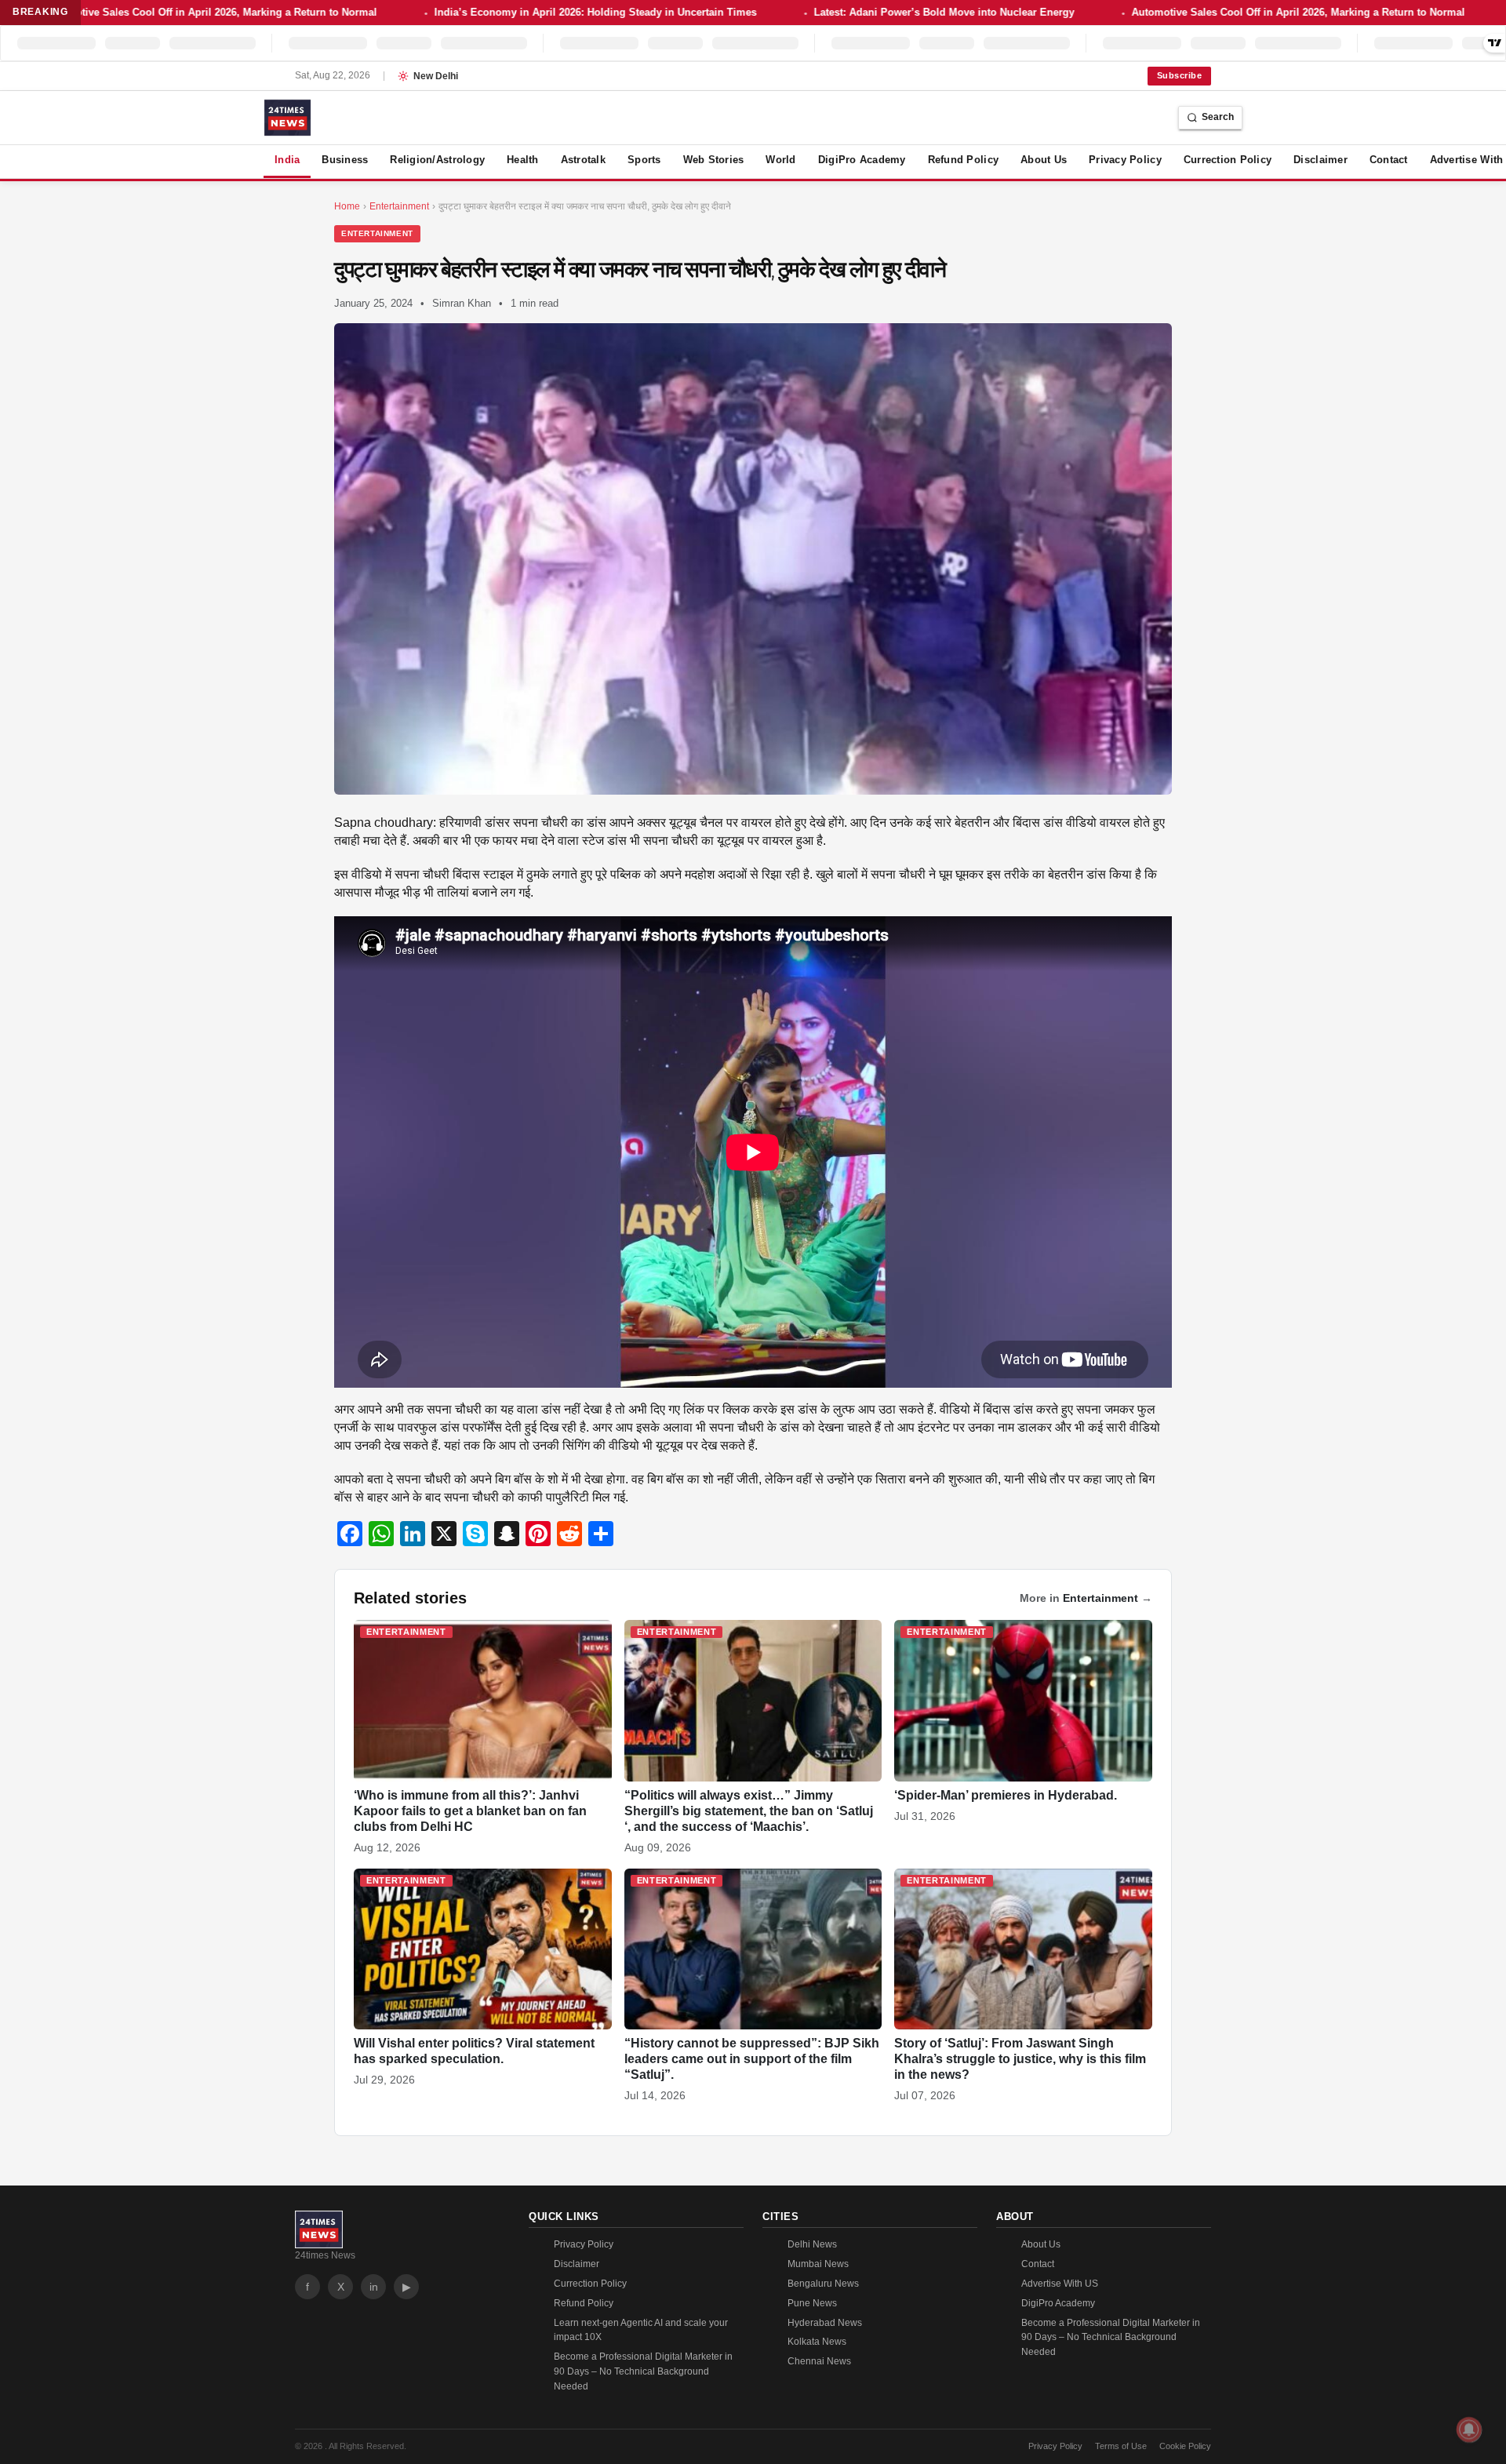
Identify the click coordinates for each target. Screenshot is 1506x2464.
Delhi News (812, 2244)
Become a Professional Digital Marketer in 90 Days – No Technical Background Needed (643, 2371)
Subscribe (1179, 75)
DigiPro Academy (862, 160)
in (374, 2287)
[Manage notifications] (1469, 2429)
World (780, 160)
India (287, 160)
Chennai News (819, 2361)
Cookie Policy (1185, 2446)
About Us (1044, 160)
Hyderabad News (825, 2323)
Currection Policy (1228, 160)
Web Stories (714, 160)
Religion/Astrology (437, 160)
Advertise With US (1060, 2284)
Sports (644, 160)
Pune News (812, 2303)
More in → (1086, 1598)
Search (1218, 117)
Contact (1389, 160)
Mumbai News (818, 2264)
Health (523, 160)
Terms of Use (1121, 2446)
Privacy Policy (1125, 160)
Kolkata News (817, 2342)
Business (345, 160)
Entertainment (377, 233)
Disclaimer (1320, 160)
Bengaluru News (823, 2284)
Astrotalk (583, 160)
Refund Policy (963, 160)
